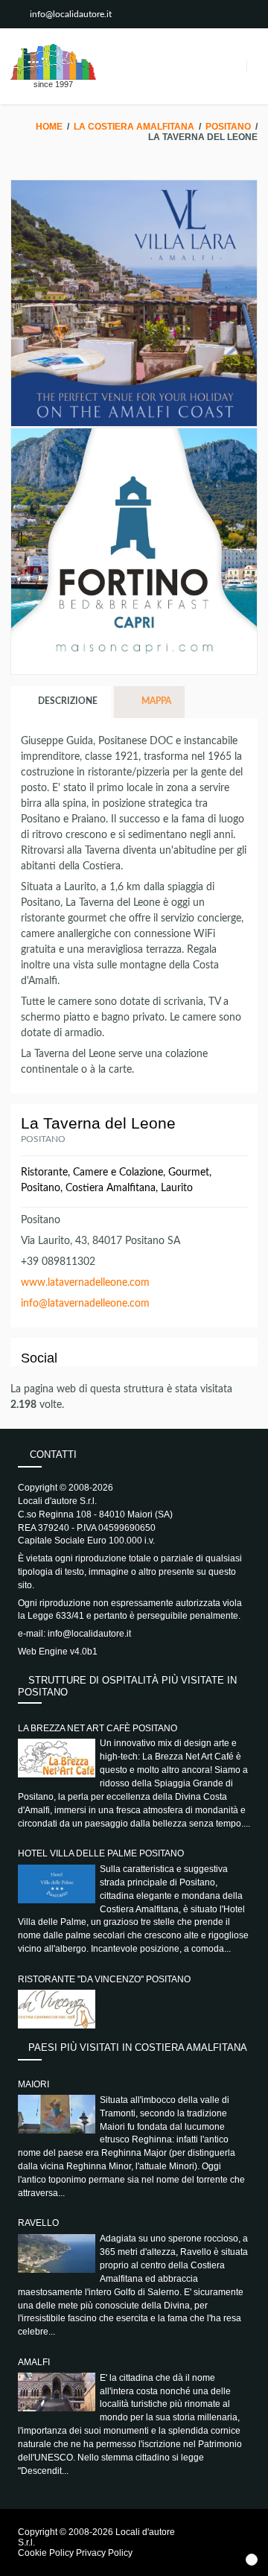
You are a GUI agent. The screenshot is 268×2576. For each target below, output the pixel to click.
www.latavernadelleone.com (85, 1283)
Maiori (33, 2084)
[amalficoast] (53, 62)
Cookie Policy (46, 2553)
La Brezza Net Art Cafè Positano (98, 1728)
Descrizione (67, 701)
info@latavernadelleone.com (85, 1304)
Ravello (38, 2223)
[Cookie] (252, 2560)
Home (49, 127)
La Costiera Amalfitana (134, 127)
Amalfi (34, 2362)
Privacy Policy (104, 2553)
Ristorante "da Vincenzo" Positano (104, 1979)
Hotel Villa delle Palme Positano (101, 1853)
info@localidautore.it (71, 14)
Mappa (155, 701)
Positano (228, 127)
